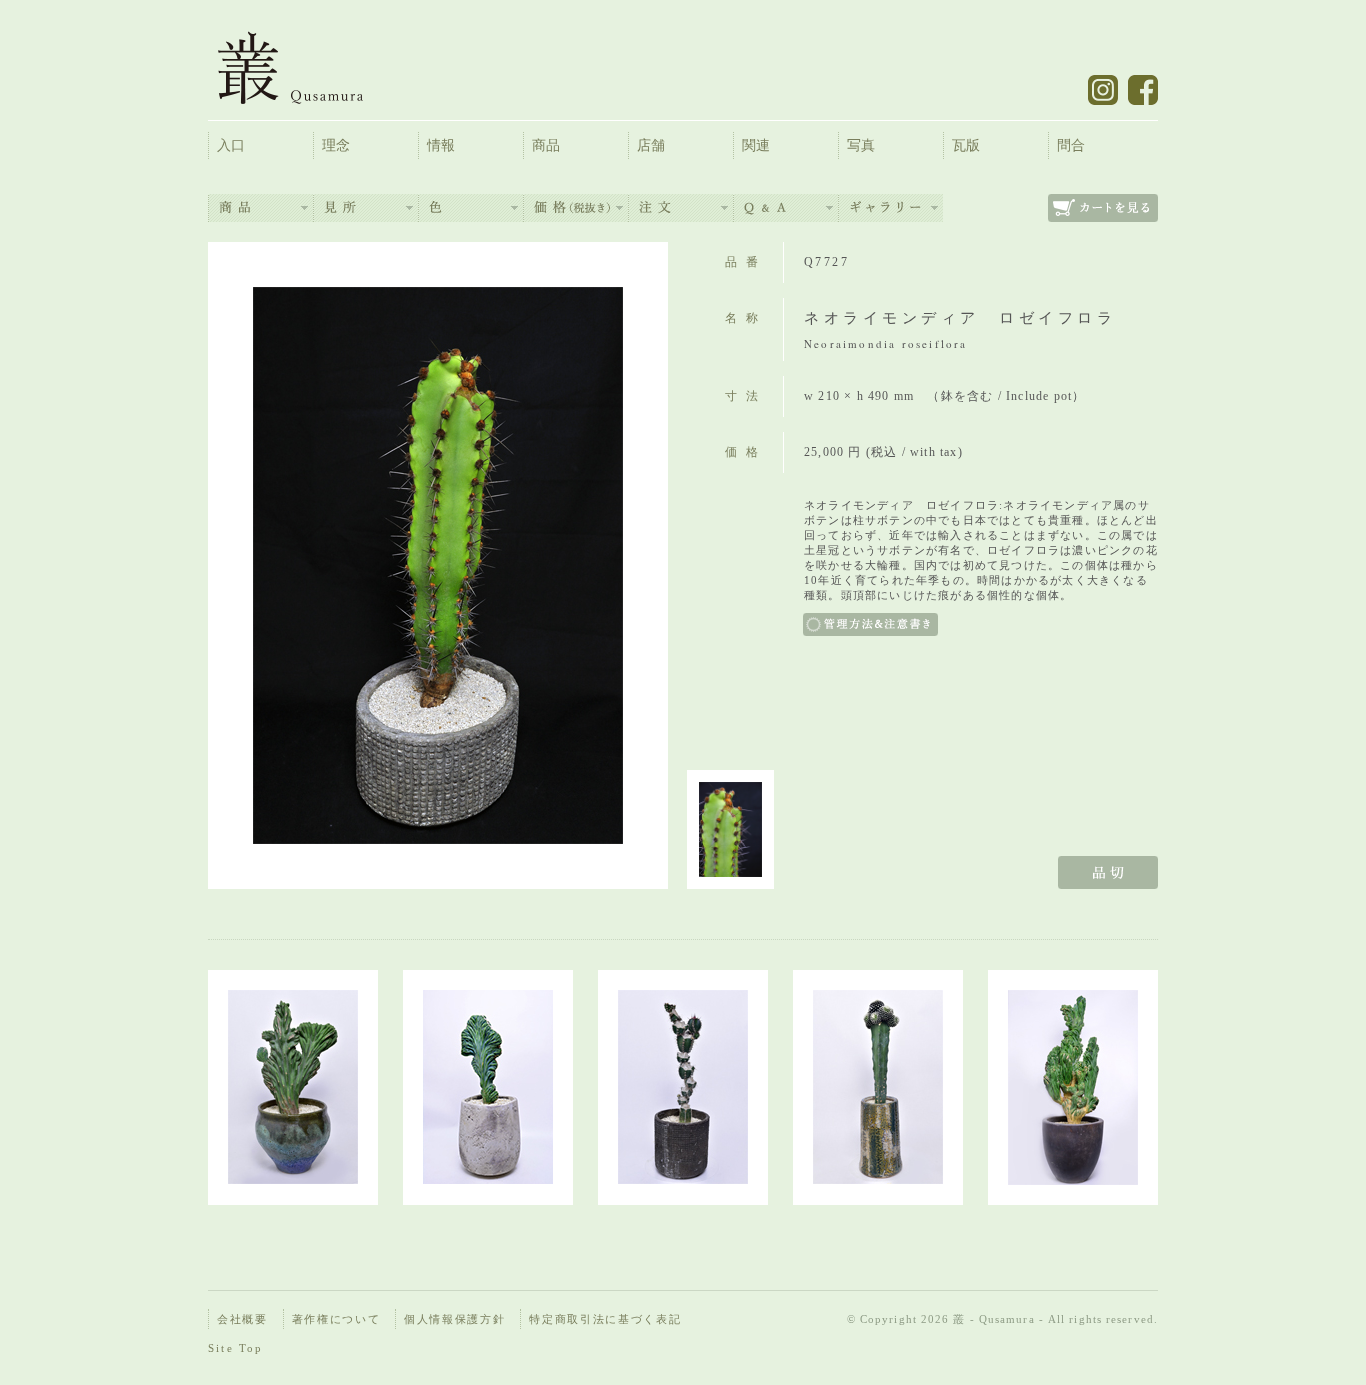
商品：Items (261, 208)
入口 (231, 145)
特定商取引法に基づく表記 (605, 1319)
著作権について (336, 1319)
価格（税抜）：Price (576, 208)
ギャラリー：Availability (891, 208)
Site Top (236, 1348)
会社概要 (242, 1319)
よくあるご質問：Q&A (786, 208)
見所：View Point (366, 208)
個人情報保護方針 (454, 1319)
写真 (861, 145)
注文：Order (681, 208)
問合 (1071, 145)
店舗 (651, 145)
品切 (1108, 872)
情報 (441, 145)
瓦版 (966, 145)
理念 (336, 145)
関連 (756, 145)
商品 (546, 145)
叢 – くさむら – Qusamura (305, 67)
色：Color (471, 208)
